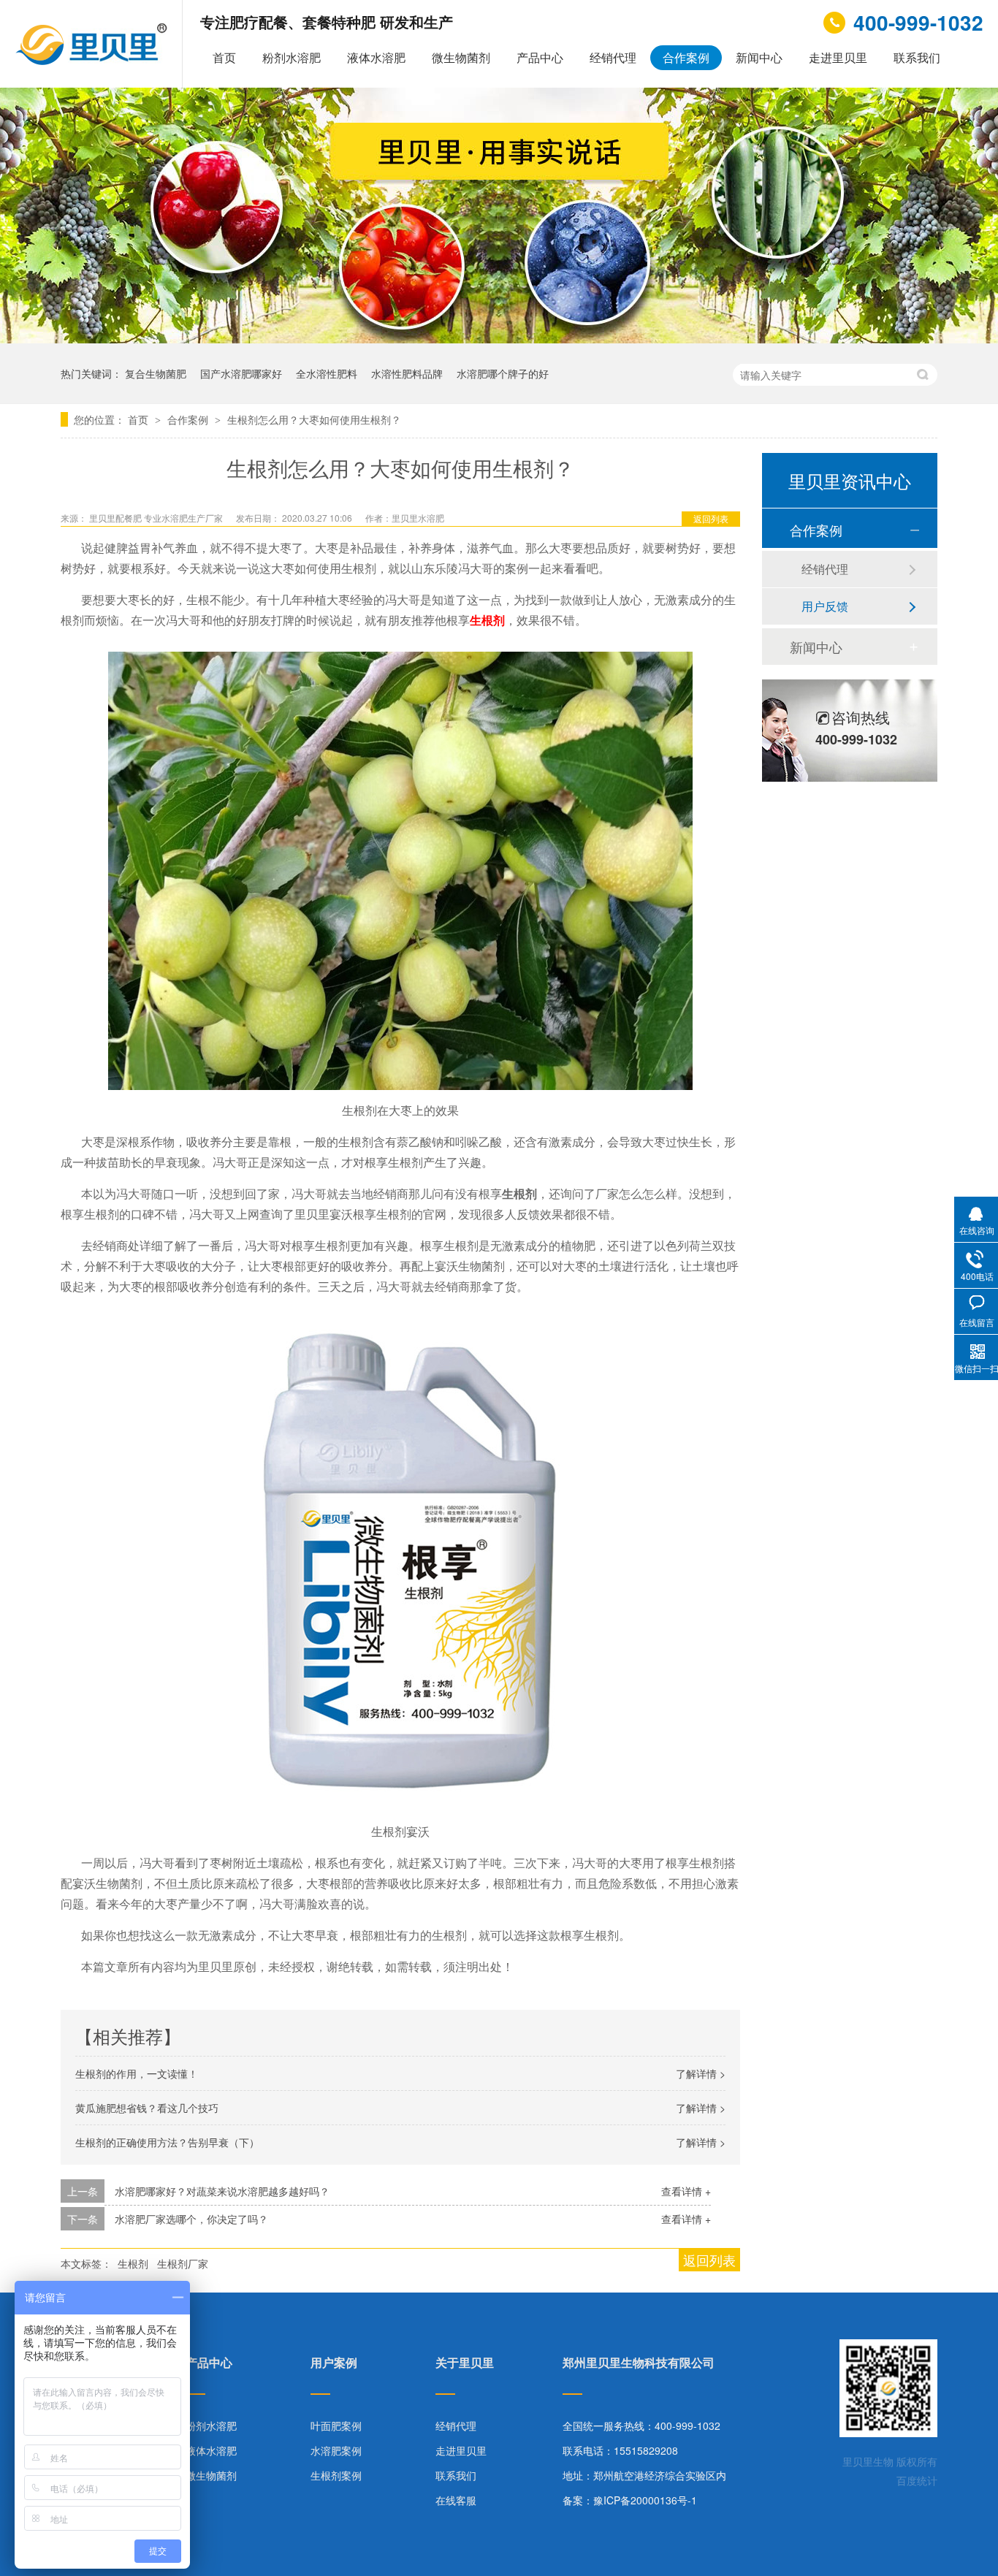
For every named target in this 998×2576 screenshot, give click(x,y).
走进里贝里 (838, 57)
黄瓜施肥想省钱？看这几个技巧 (147, 2108)
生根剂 (487, 620)
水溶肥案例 (336, 2450)
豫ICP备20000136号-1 (645, 2500)
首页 (224, 57)
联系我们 (917, 57)
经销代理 (613, 57)
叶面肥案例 (336, 2426)
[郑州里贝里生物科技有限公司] (93, 61)
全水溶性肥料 (327, 373)
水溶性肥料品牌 (407, 373)
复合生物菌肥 (156, 373)
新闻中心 (759, 57)
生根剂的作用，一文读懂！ (137, 2073)
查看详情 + (686, 2191)
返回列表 (711, 518)
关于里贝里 (465, 2364)
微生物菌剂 (461, 57)
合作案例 (686, 57)
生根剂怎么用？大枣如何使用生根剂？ (314, 419)
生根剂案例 (336, 2475)
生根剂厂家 (183, 2263)
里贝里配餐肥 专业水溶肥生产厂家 (157, 518)
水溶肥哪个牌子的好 (503, 373)
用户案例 (334, 2364)
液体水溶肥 (376, 57)
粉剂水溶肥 (292, 57)
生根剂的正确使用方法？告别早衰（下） (167, 2142)
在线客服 (456, 2500)
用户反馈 (825, 606)
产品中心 (540, 57)
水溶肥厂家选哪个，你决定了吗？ (191, 2219)
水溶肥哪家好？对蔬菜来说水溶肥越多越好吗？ (222, 2191)
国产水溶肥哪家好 (241, 373)
